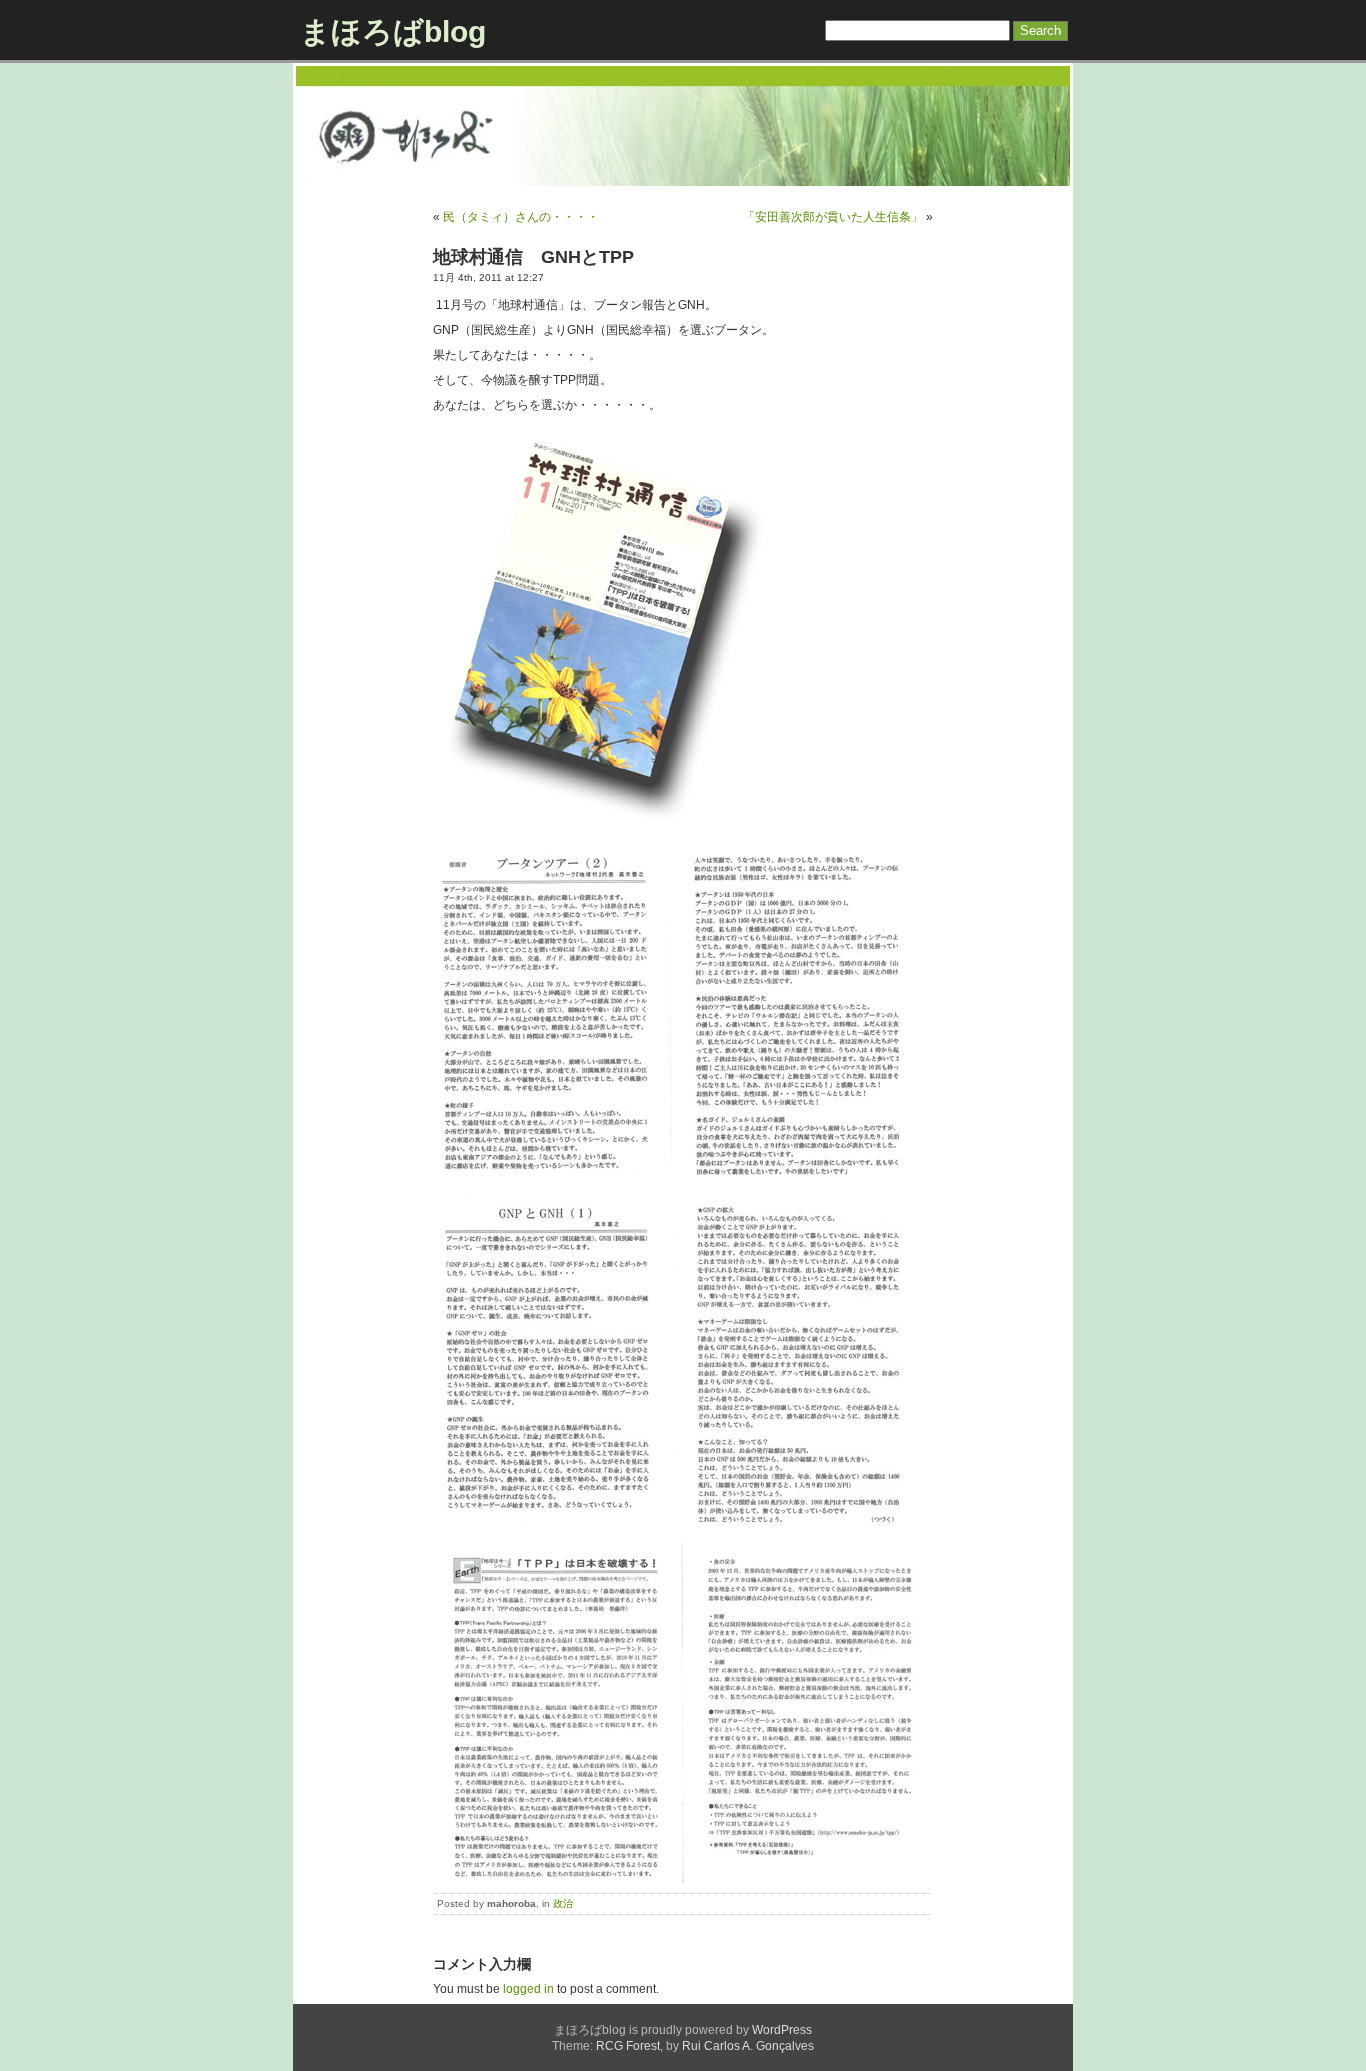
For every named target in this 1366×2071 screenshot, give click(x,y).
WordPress (782, 2030)
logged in (528, 1989)
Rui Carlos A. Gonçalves (748, 2046)
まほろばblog (393, 31)
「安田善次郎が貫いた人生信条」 (833, 217)
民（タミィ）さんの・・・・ (521, 217)
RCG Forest (628, 2046)
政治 (563, 1903)
